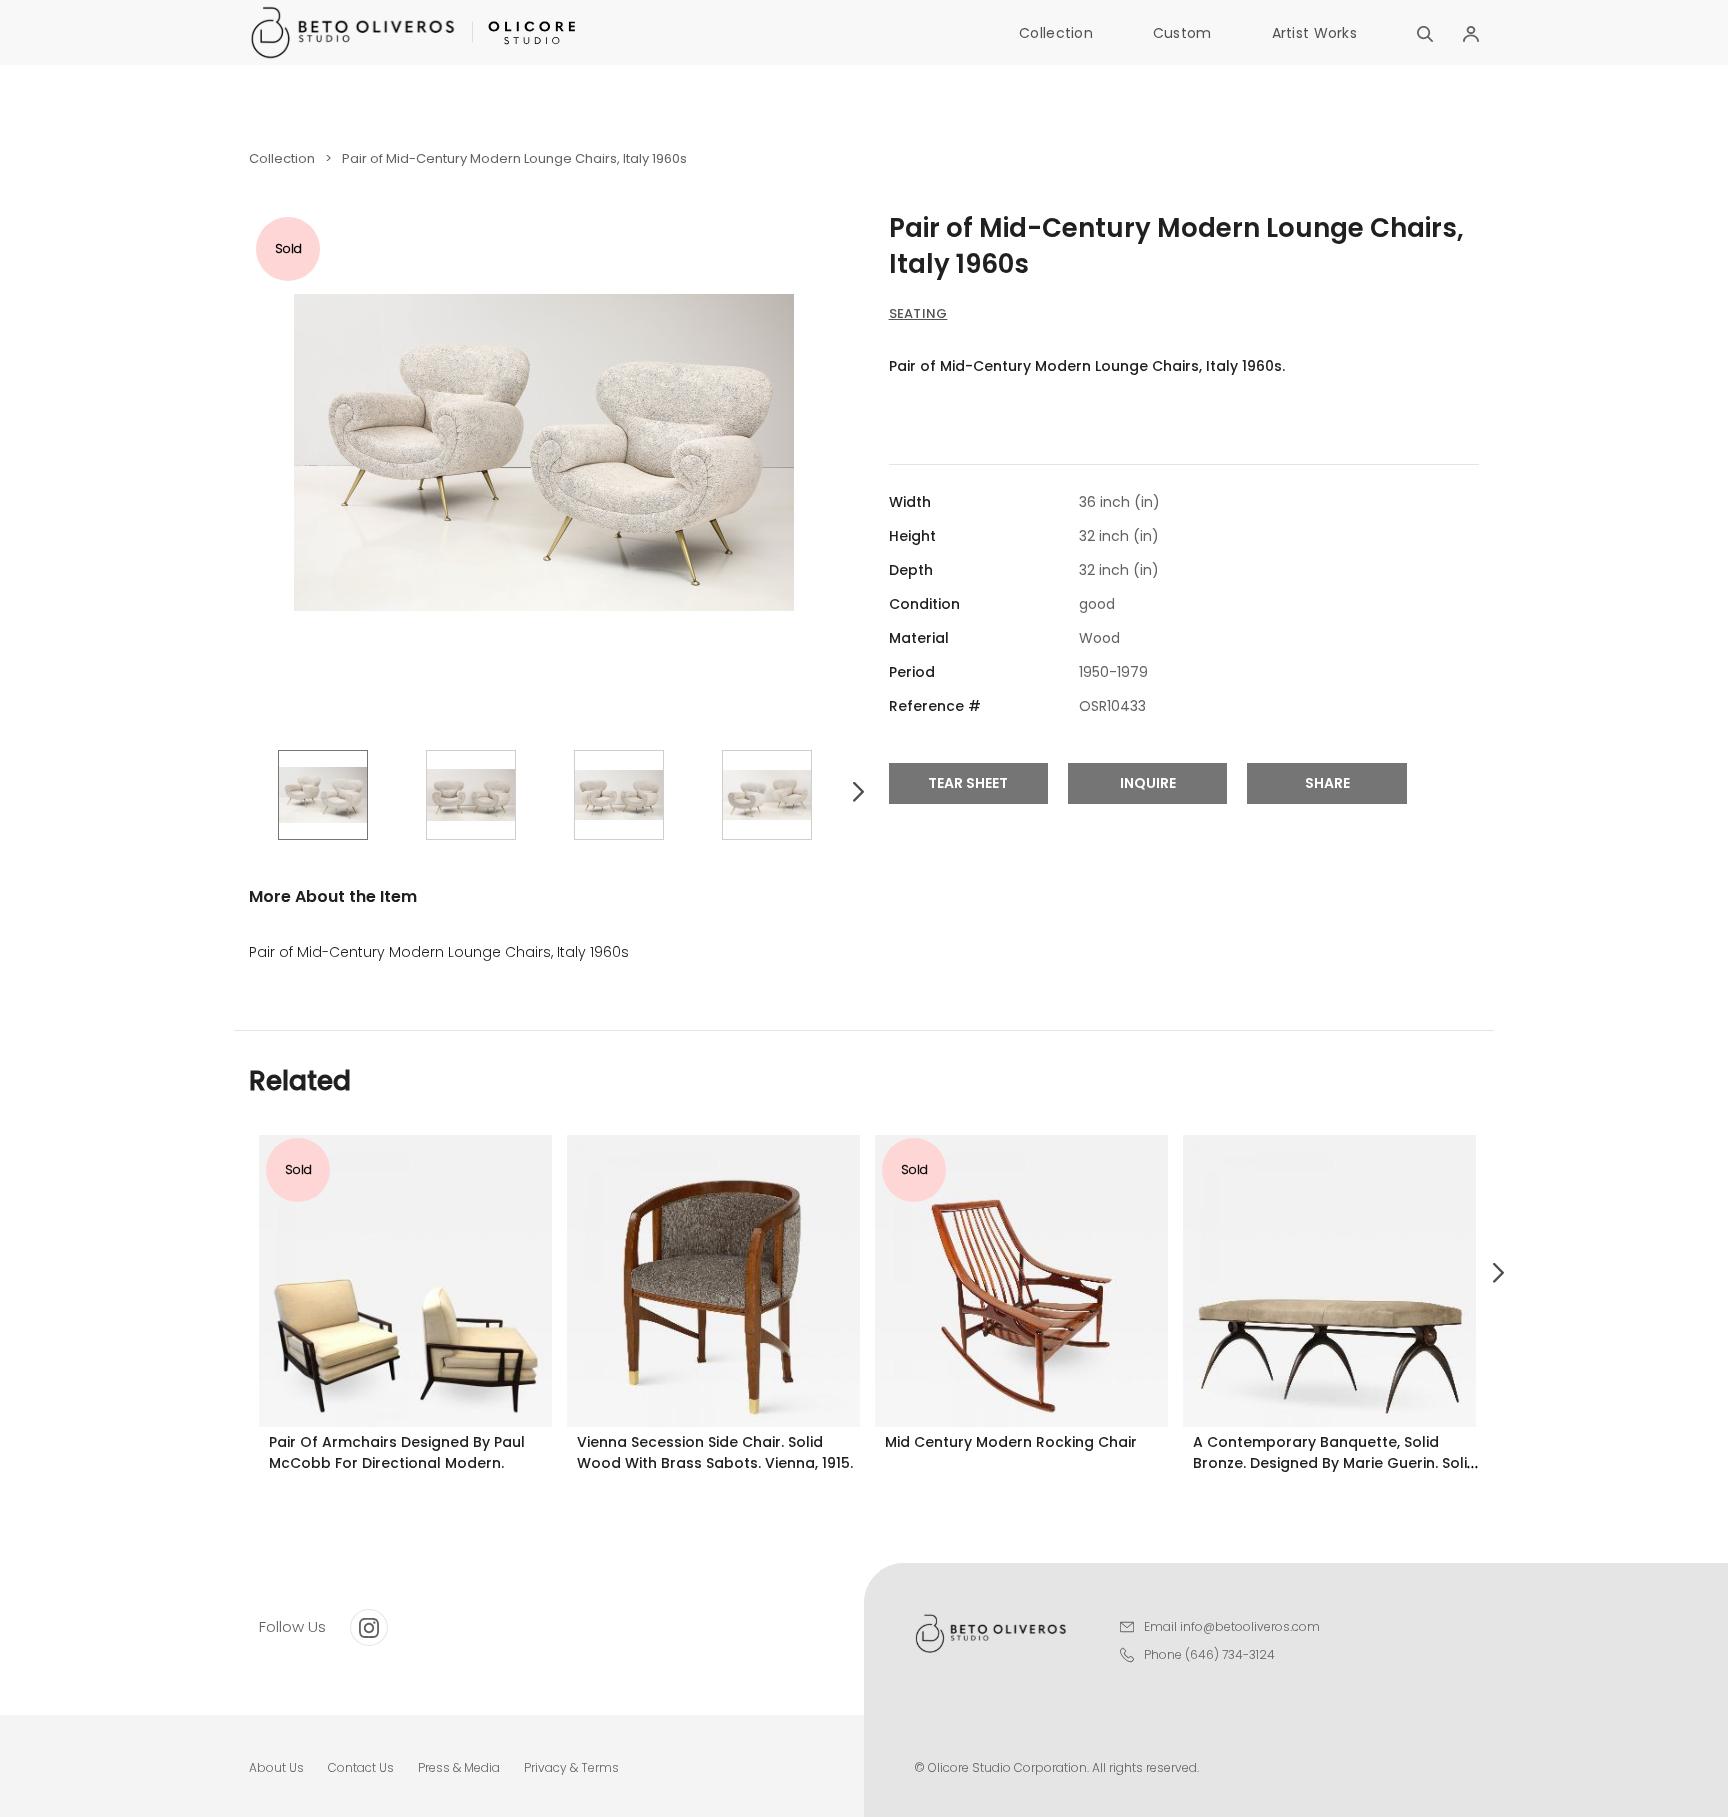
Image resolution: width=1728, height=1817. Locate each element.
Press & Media (459, 1767)
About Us (276, 1767)
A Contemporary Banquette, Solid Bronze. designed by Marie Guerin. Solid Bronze (1335, 1463)
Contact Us (361, 1767)
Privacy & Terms (571, 1767)
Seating (918, 313)
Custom (1182, 33)
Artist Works (1314, 33)
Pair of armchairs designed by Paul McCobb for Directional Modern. (397, 1452)
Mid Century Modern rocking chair (1011, 1442)
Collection (1056, 33)
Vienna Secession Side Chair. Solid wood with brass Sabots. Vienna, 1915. (715, 1452)
